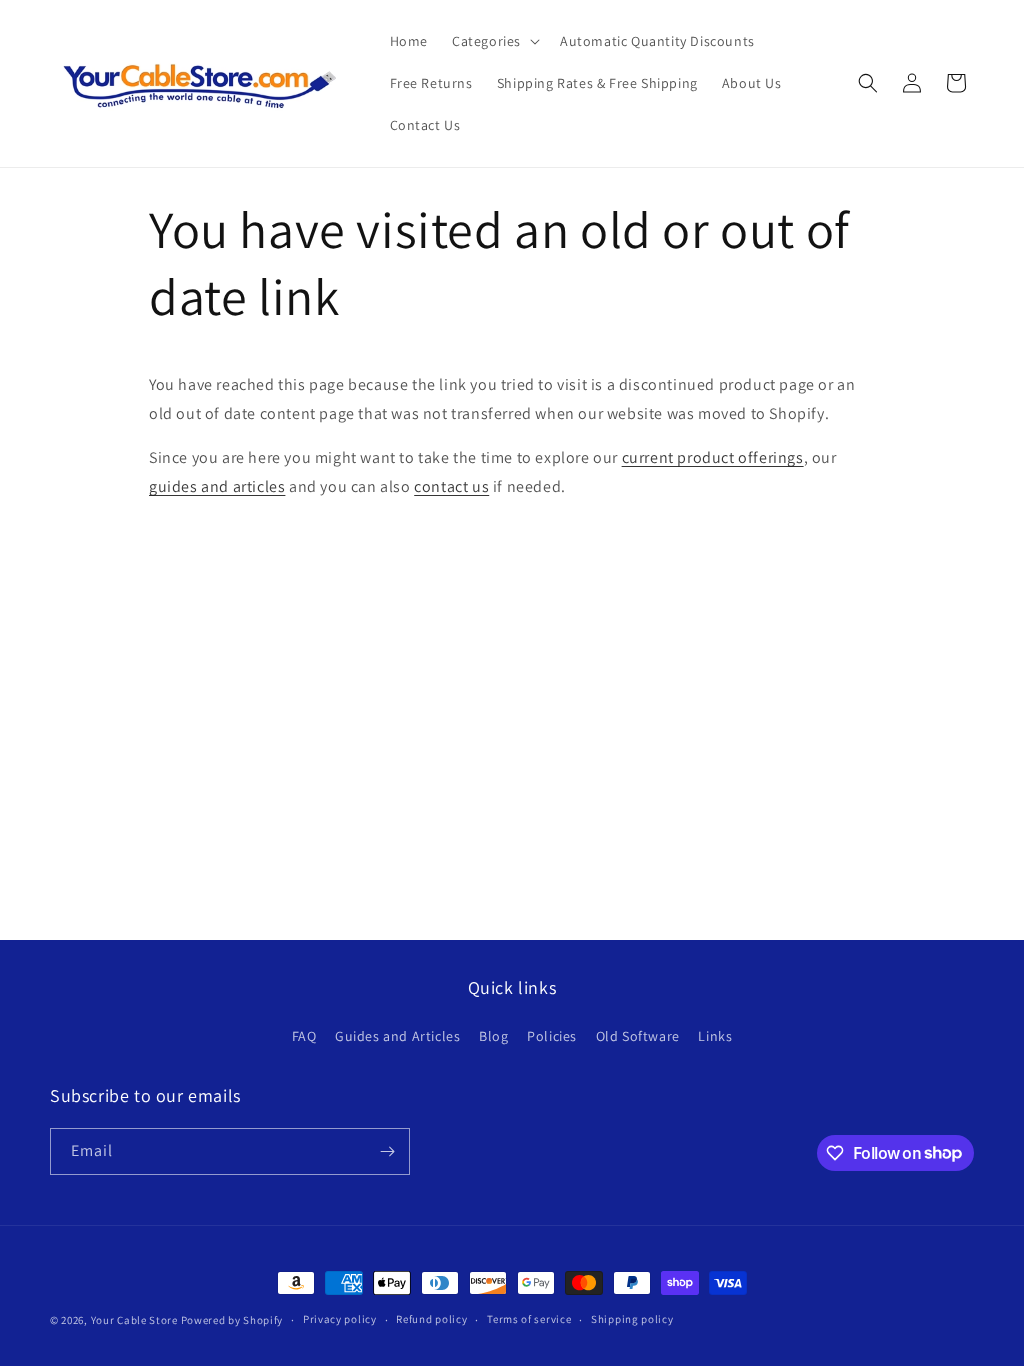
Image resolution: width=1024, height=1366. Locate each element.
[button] (494, 41)
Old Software (638, 1036)
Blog (493, 1036)
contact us (451, 486)
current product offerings (713, 457)
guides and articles (217, 486)
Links (715, 1036)
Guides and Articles (397, 1036)
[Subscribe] (387, 1151)
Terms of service (529, 1319)
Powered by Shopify (232, 1320)
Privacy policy (340, 1319)
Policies (552, 1036)
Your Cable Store (134, 1320)
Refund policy (431, 1319)
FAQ (304, 1036)
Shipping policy (632, 1319)
